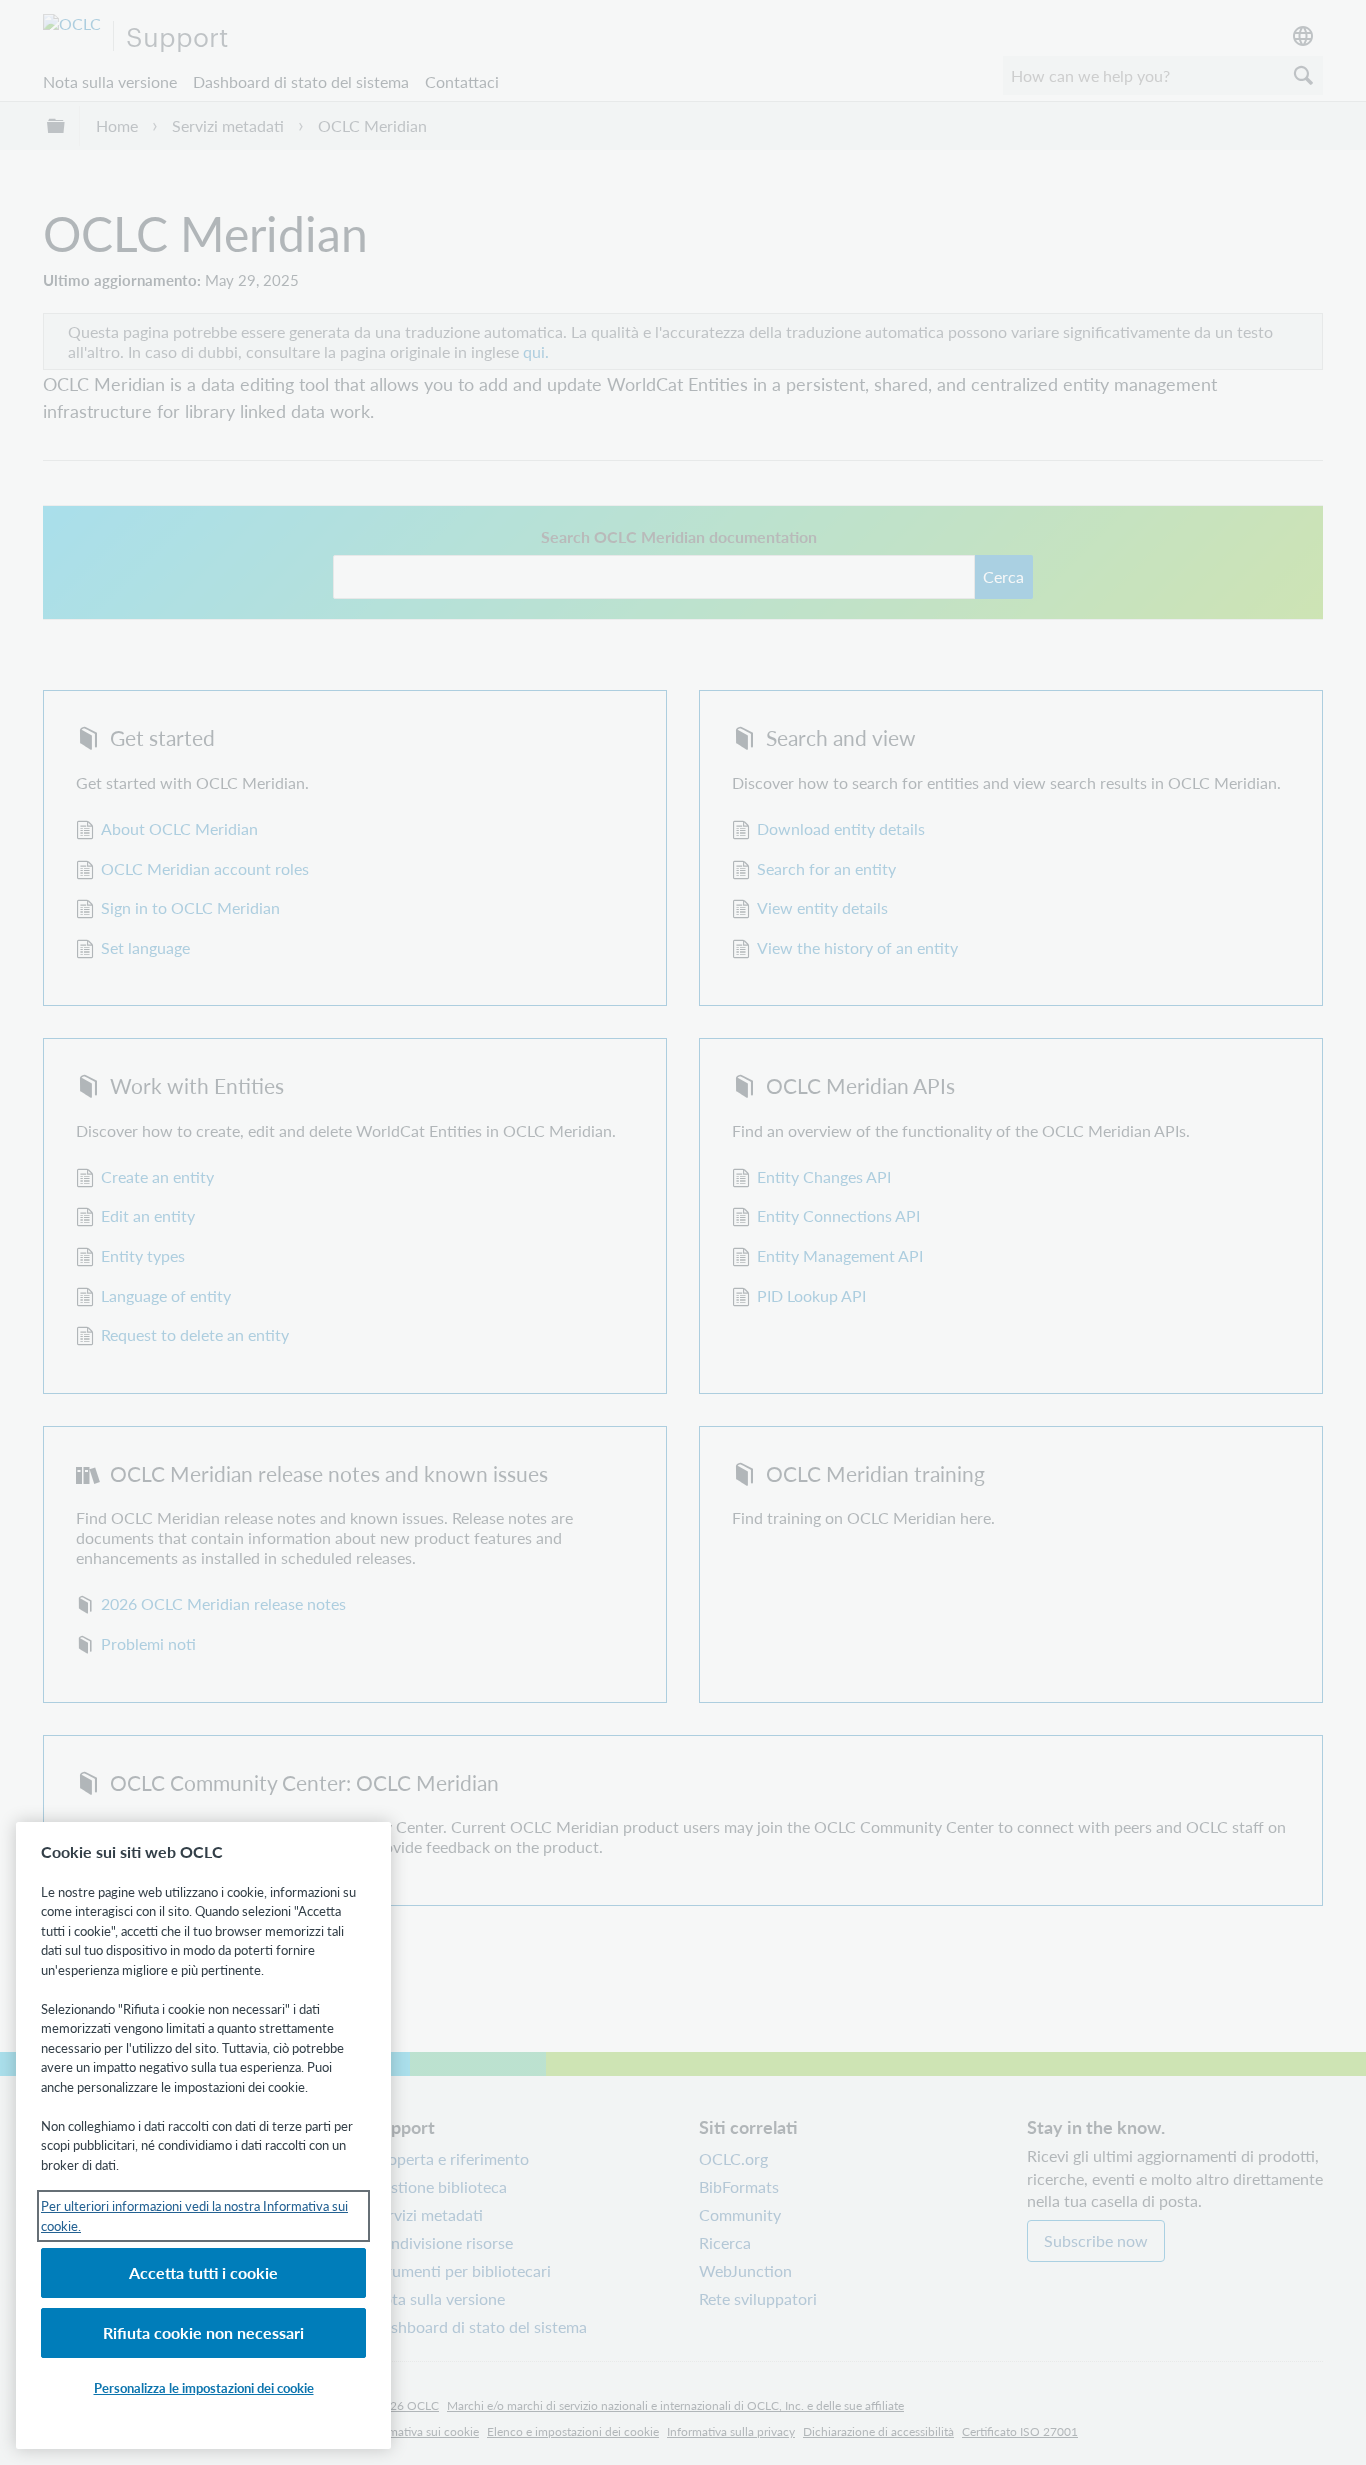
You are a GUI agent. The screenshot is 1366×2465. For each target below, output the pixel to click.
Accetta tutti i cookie (203, 2272)
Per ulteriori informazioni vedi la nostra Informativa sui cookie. (194, 2215)
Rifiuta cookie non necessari (203, 2332)
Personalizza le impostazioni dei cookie (204, 2387)
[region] (203, 2135)
